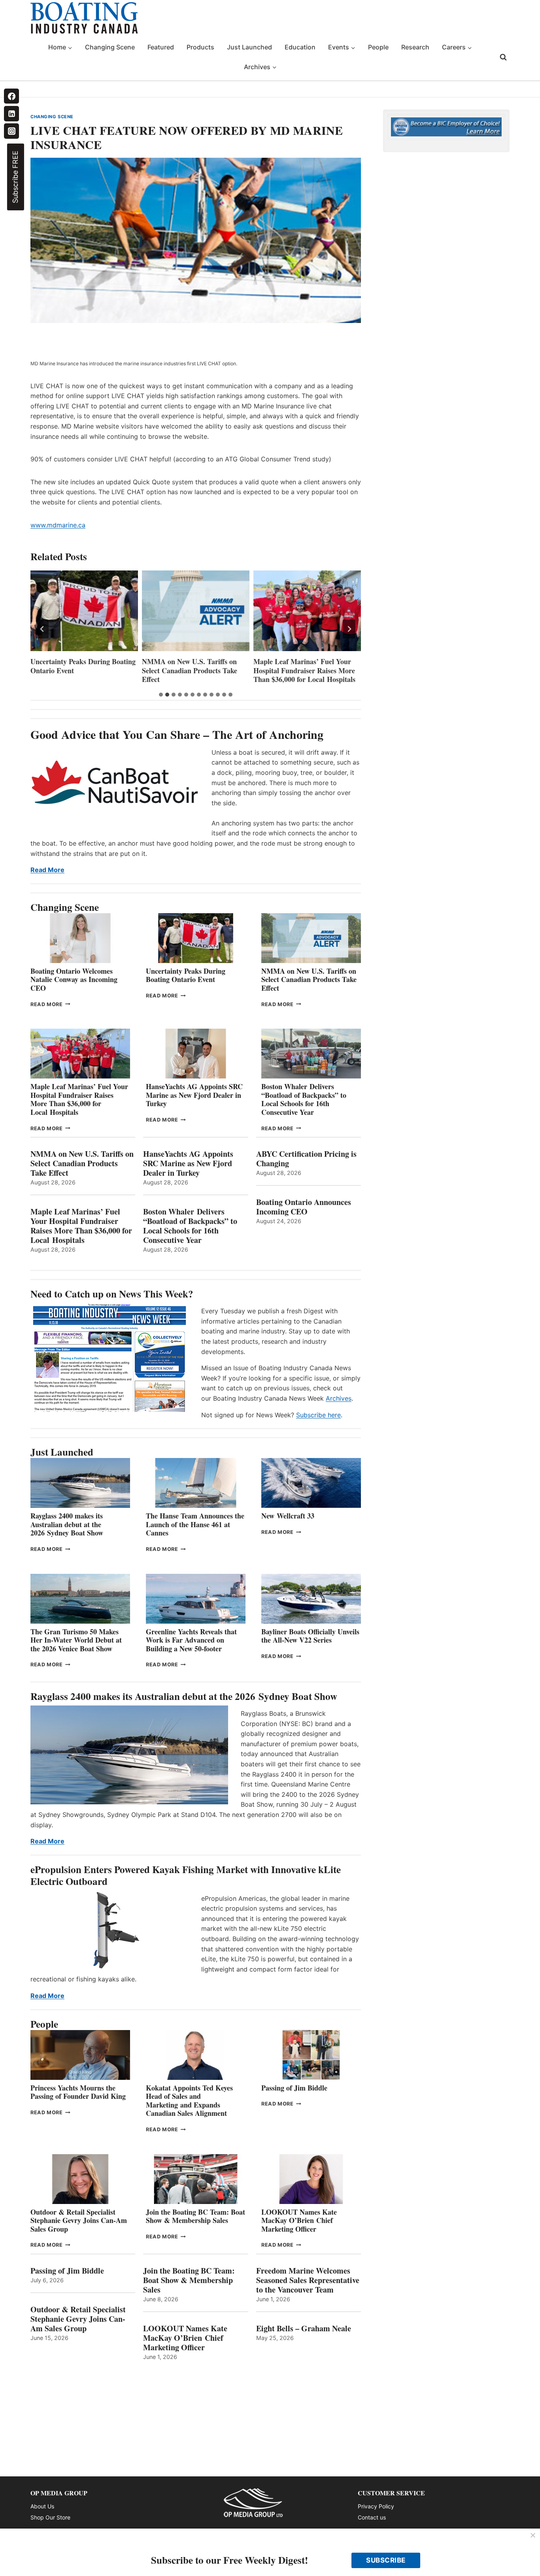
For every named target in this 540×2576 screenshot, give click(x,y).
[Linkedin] (11, 113)
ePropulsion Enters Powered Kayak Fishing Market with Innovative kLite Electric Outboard (186, 1875)
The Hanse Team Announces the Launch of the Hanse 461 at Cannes (195, 1524)
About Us (42, 2506)
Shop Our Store (50, 2517)
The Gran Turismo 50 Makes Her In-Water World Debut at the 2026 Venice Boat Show (76, 1640)
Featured (161, 47)
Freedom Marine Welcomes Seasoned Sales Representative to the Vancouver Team (308, 2280)
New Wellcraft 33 (288, 1516)
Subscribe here (318, 1415)
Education (300, 47)
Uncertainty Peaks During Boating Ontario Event (186, 975)
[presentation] (84, 611)
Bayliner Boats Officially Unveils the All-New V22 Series (310, 1636)
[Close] (533, 2536)
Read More (47, 870)
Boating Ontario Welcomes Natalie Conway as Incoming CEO (74, 979)
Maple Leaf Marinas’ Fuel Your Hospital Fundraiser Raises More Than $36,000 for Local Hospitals (193, 670)
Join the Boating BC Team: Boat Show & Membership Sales (195, 2216)
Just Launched (249, 47)
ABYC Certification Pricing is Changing (306, 1159)
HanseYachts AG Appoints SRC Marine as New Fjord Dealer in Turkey (302, 670)
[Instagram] (11, 131)
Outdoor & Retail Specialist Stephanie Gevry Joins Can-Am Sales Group (79, 2220)
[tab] (161, 695)
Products (200, 47)
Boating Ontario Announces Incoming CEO (304, 1207)
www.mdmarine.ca (58, 525)
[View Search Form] (503, 57)
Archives (339, 1398)
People (378, 47)
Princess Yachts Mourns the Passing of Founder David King (78, 2092)
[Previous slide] (42, 629)
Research (415, 47)
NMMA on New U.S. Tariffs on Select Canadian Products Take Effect (78, 670)
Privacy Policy (376, 2506)
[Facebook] (11, 96)
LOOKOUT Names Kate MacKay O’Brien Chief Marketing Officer (299, 2220)
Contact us (372, 2517)
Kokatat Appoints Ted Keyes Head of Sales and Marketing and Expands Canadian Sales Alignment (189, 2101)
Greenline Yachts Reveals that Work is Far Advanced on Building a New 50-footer (191, 1640)
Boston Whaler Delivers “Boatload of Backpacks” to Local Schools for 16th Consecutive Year (304, 1099)
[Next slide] (349, 629)
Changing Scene (110, 47)
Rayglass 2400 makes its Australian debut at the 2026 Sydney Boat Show (67, 1524)
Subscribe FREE (15, 177)
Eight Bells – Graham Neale (304, 2329)
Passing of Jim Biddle (294, 2088)
